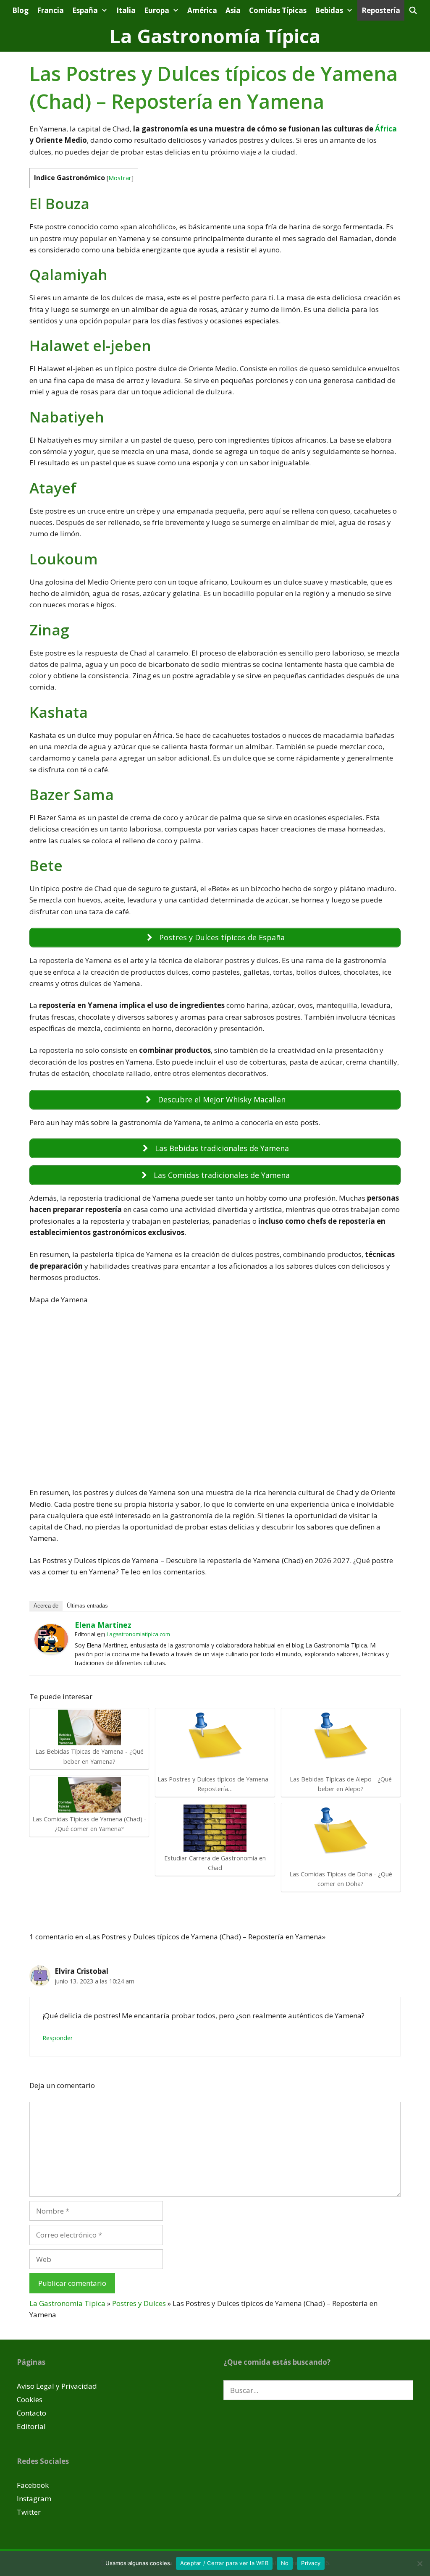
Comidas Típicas (278, 10)
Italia (126, 10)
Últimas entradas (87, 1606)
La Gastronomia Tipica (67, 2303)
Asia (233, 10)
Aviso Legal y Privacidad (57, 2386)
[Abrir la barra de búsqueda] (413, 10)
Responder (58, 2038)
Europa (157, 10)
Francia (50, 10)
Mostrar (120, 178)
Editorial (31, 2426)
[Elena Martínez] (51, 1651)
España (85, 10)
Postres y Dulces (139, 2303)
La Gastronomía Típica (215, 36)
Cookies (30, 2399)
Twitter (29, 2512)
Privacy (311, 2563)
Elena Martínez (103, 1625)
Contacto (31, 2413)
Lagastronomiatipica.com (138, 1634)
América (202, 10)
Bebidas (329, 10)
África (386, 129)
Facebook (33, 2485)
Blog (20, 10)
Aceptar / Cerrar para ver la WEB (224, 2563)
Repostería (381, 10)
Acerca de (46, 1606)
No (285, 2563)
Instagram (34, 2499)
